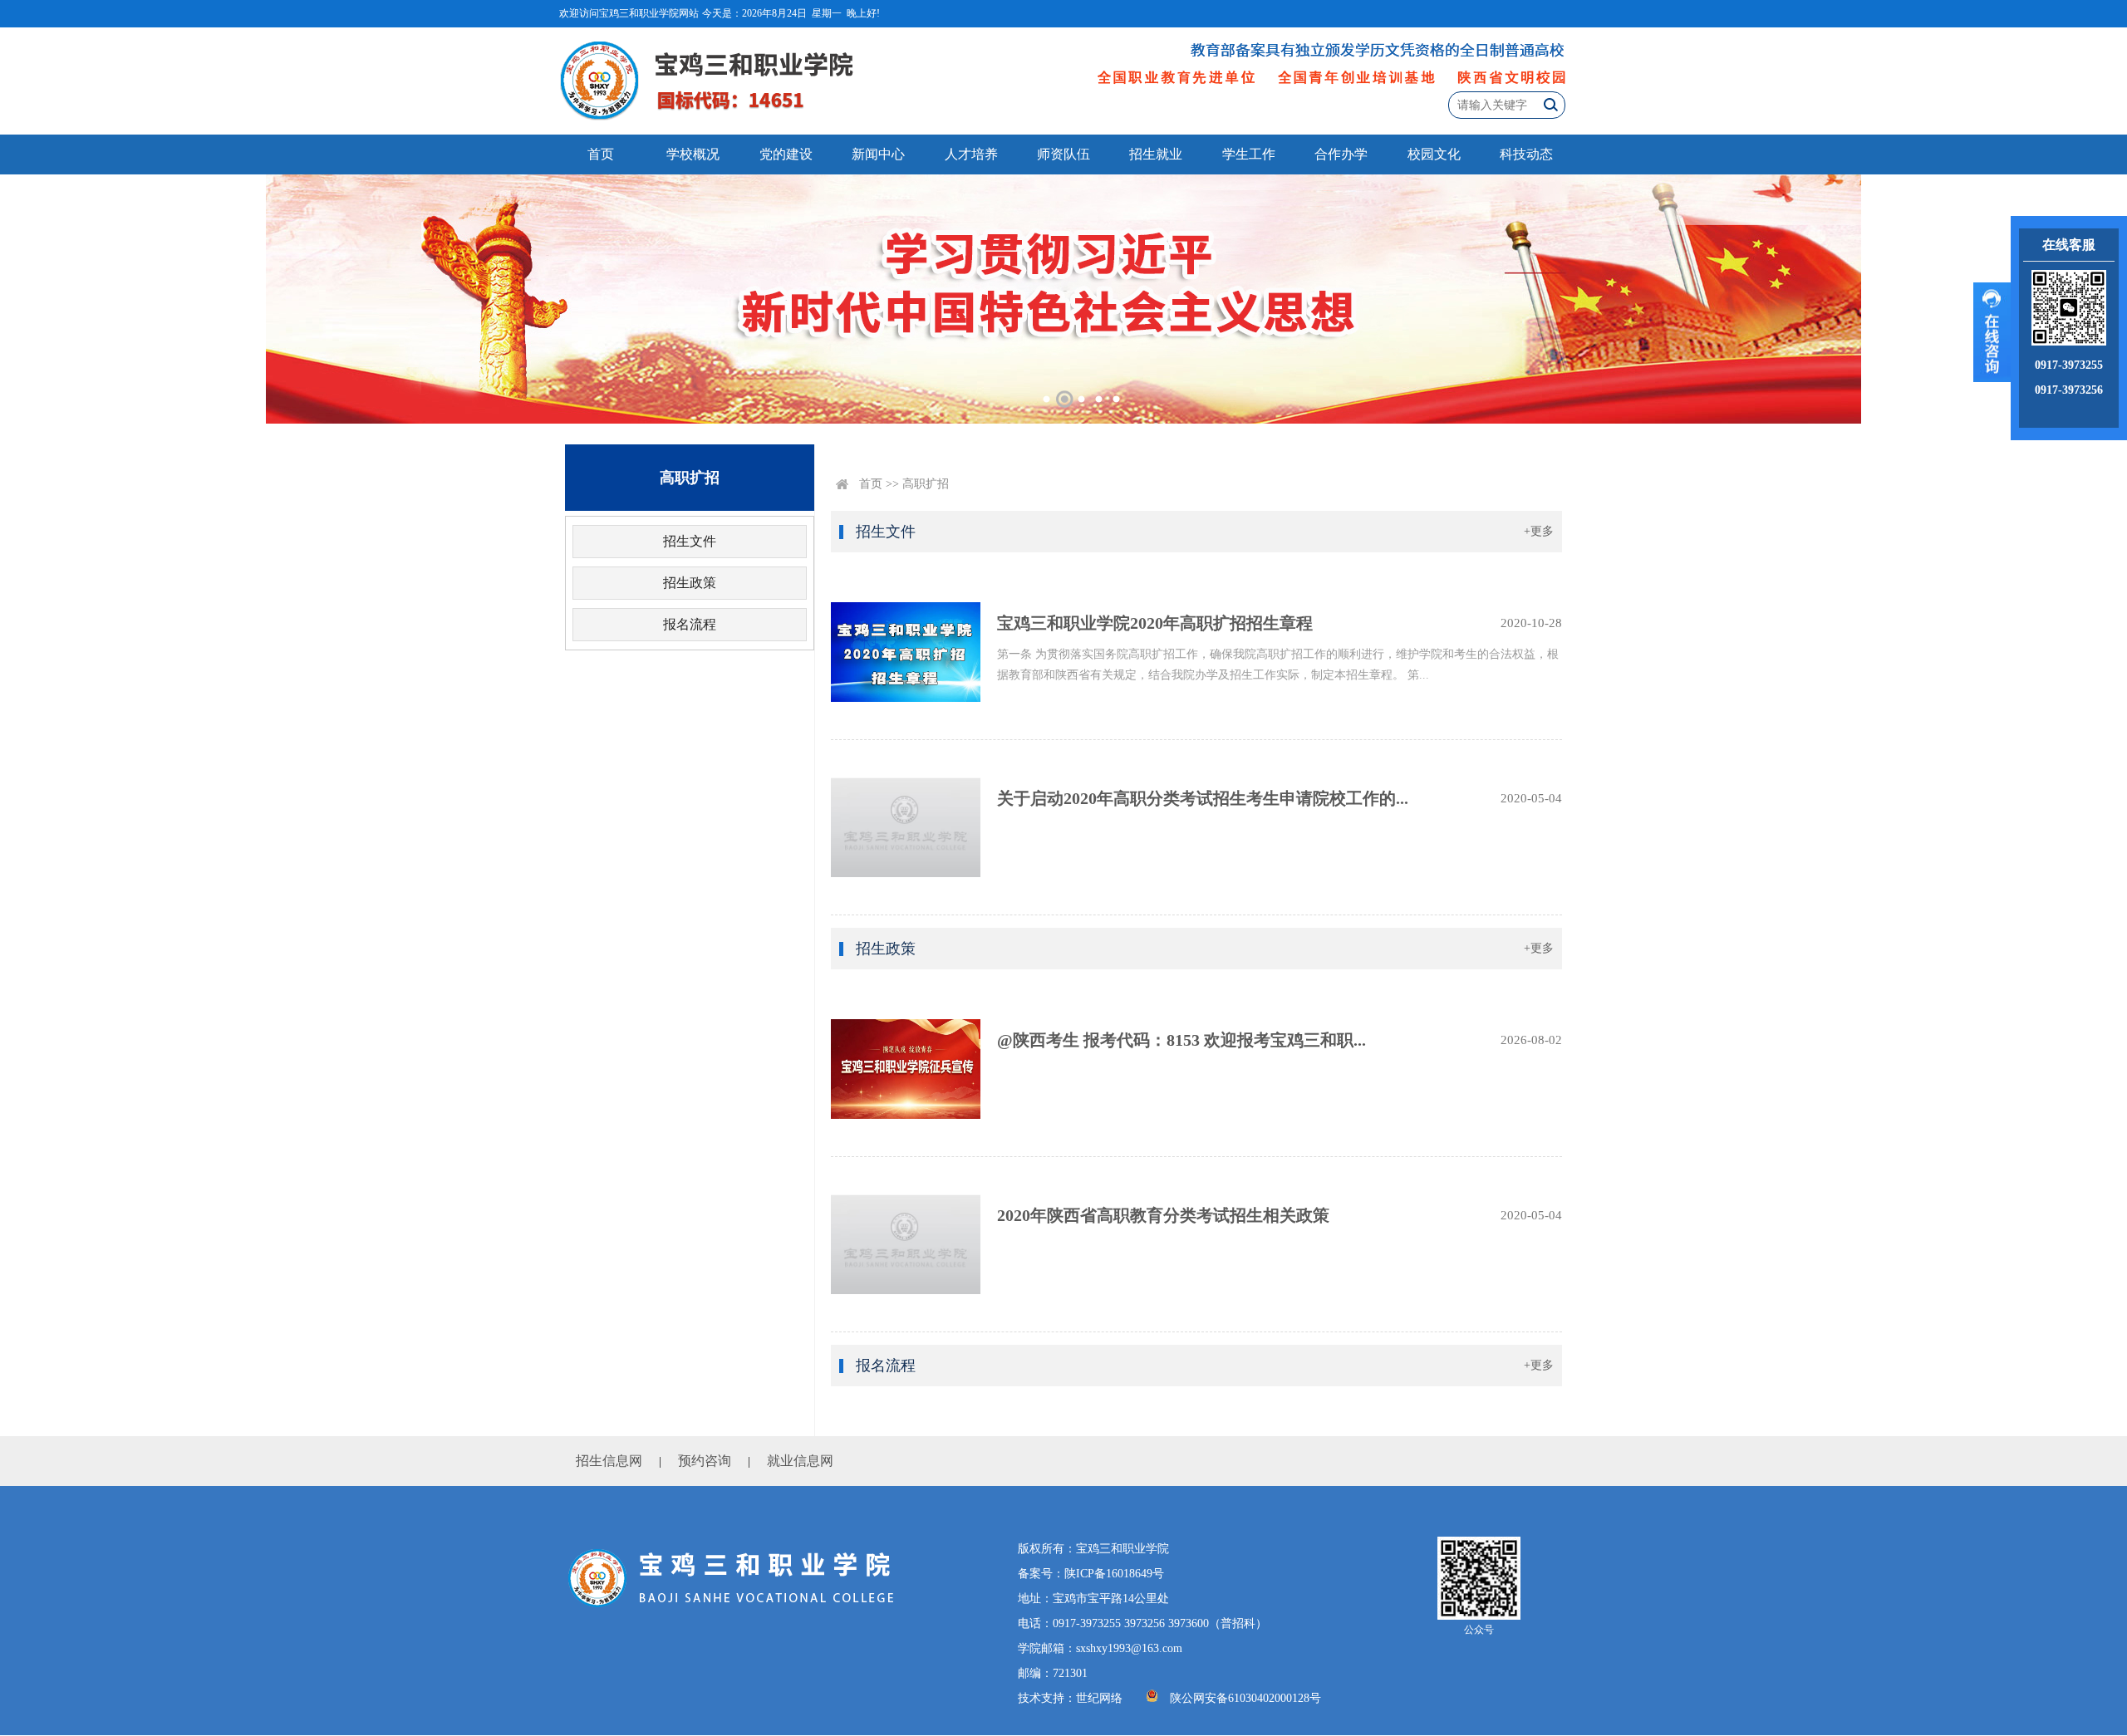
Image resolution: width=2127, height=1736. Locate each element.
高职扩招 (926, 484)
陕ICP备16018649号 (1114, 1574)
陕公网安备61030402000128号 (1245, 1698)
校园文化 (1434, 154)
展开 (1992, 332)
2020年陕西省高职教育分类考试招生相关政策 (1163, 1215)
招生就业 (1156, 154)
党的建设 (786, 154)
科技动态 (1526, 154)
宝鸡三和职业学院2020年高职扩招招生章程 (1155, 623)
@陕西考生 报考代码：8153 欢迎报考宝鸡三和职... (1181, 1040)
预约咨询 (705, 1461)
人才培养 (971, 154)
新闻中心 (878, 154)
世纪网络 (1099, 1698)
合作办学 (1341, 154)
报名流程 (690, 624)
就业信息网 (800, 1461)
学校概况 (693, 154)
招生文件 (690, 541)
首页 (601, 154)
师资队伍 (1063, 154)
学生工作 (1249, 154)
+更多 (1539, 531)
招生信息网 (609, 1461)
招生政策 (690, 583)
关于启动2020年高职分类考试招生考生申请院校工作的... (1203, 798)
